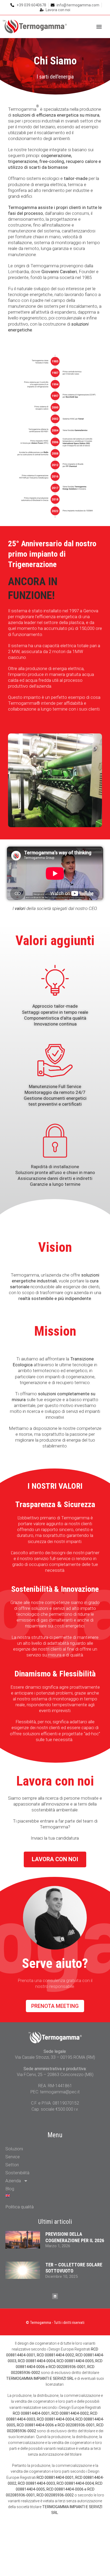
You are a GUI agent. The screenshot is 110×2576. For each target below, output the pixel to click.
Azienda (13, 2181)
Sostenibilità (17, 2173)
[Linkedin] (55, 2296)
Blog (10, 2189)
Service (13, 2157)
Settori (12, 2165)
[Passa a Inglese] (55, 2196)
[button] (99, 27)
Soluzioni (14, 2149)
